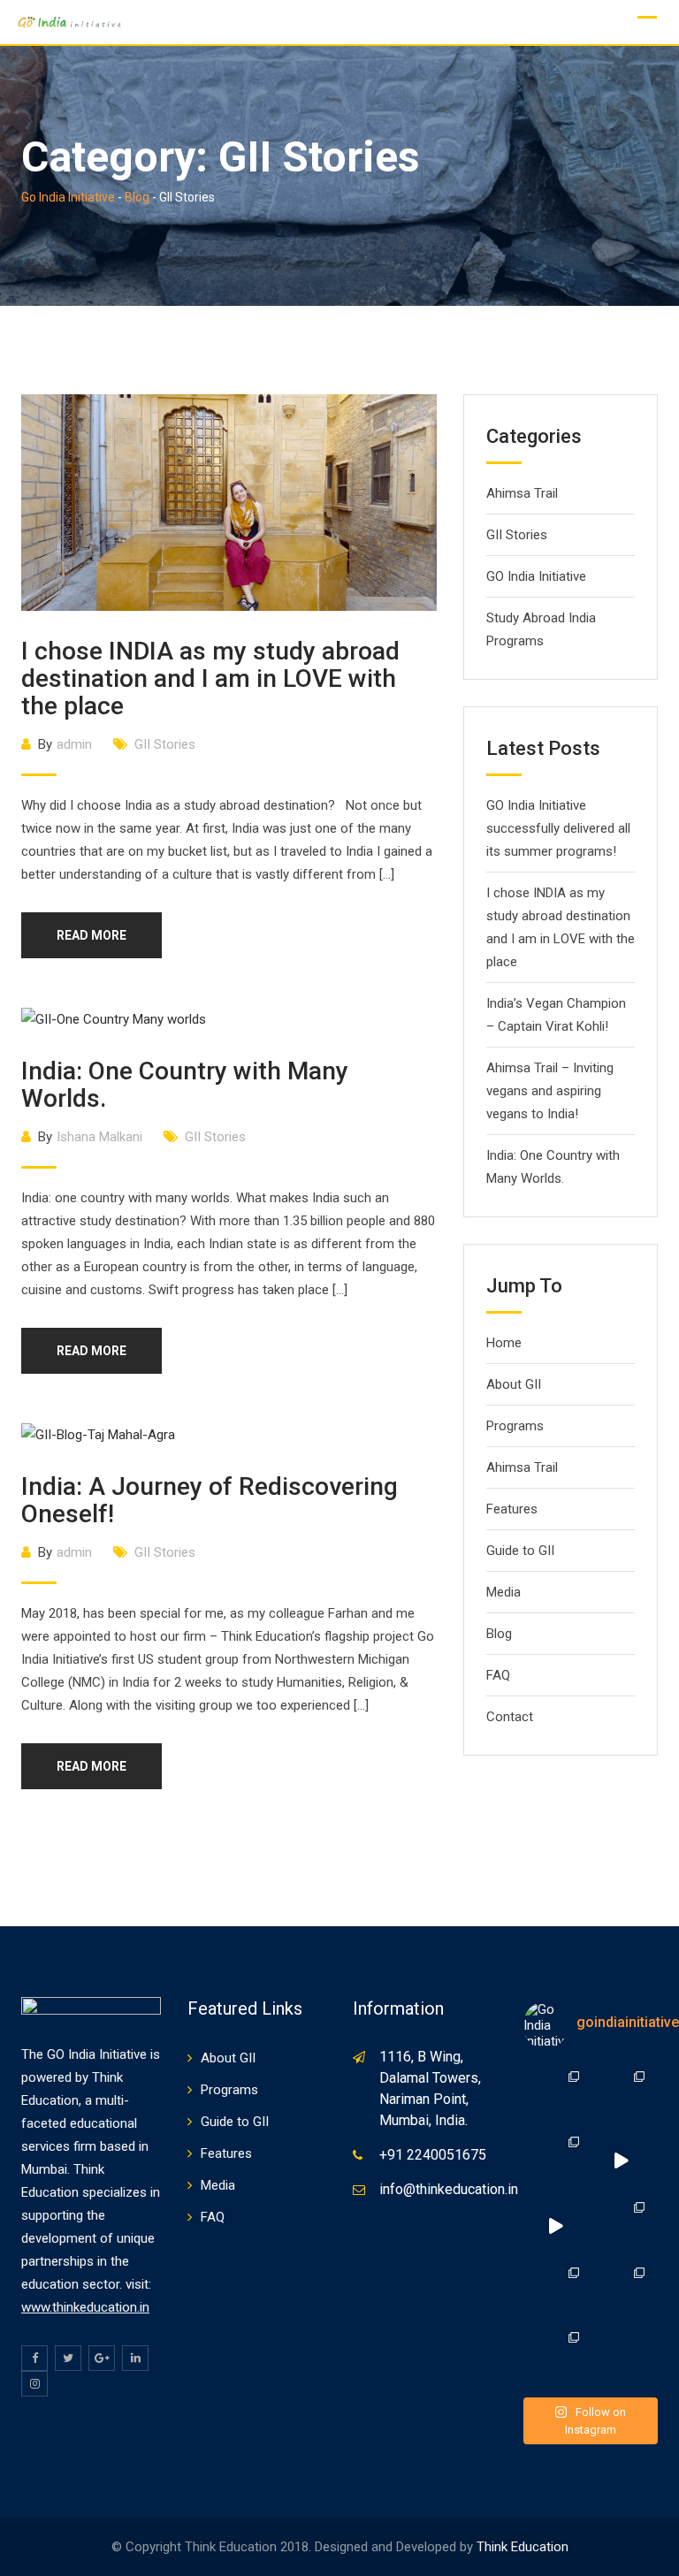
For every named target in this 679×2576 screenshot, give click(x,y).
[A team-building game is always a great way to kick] (621, 2226)
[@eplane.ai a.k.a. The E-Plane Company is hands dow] (621, 2095)
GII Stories (165, 744)
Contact (510, 1717)
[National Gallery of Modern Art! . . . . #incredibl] (621, 2291)
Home (504, 1343)
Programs (515, 1426)
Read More (92, 935)
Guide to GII (520, 1551)
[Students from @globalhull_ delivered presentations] (621, 2161)
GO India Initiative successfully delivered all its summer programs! (558, 828)
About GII (514, 1384)
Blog (499, 1634)
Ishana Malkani (99, 1137)
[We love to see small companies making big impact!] (556, 2161)
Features (512, 1509)
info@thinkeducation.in (449, 2189)
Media (504, 1592)
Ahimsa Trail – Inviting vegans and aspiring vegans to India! (550, 1091)
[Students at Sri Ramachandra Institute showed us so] (556, 2226)
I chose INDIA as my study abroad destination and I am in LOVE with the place (210, 678)
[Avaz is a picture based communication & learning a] (556, 2095)
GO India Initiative (536, 576)
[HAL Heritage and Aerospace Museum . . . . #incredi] (556, 2356)
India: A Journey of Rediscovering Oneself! (210, 1500)
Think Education (523, 2547)
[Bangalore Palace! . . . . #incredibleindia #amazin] (556, 2291)
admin (74, 744)
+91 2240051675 (433, 2155)
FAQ (498, 1675)
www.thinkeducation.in (85, 2307)
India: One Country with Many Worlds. (185, 1085)
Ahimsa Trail (522, 493)
